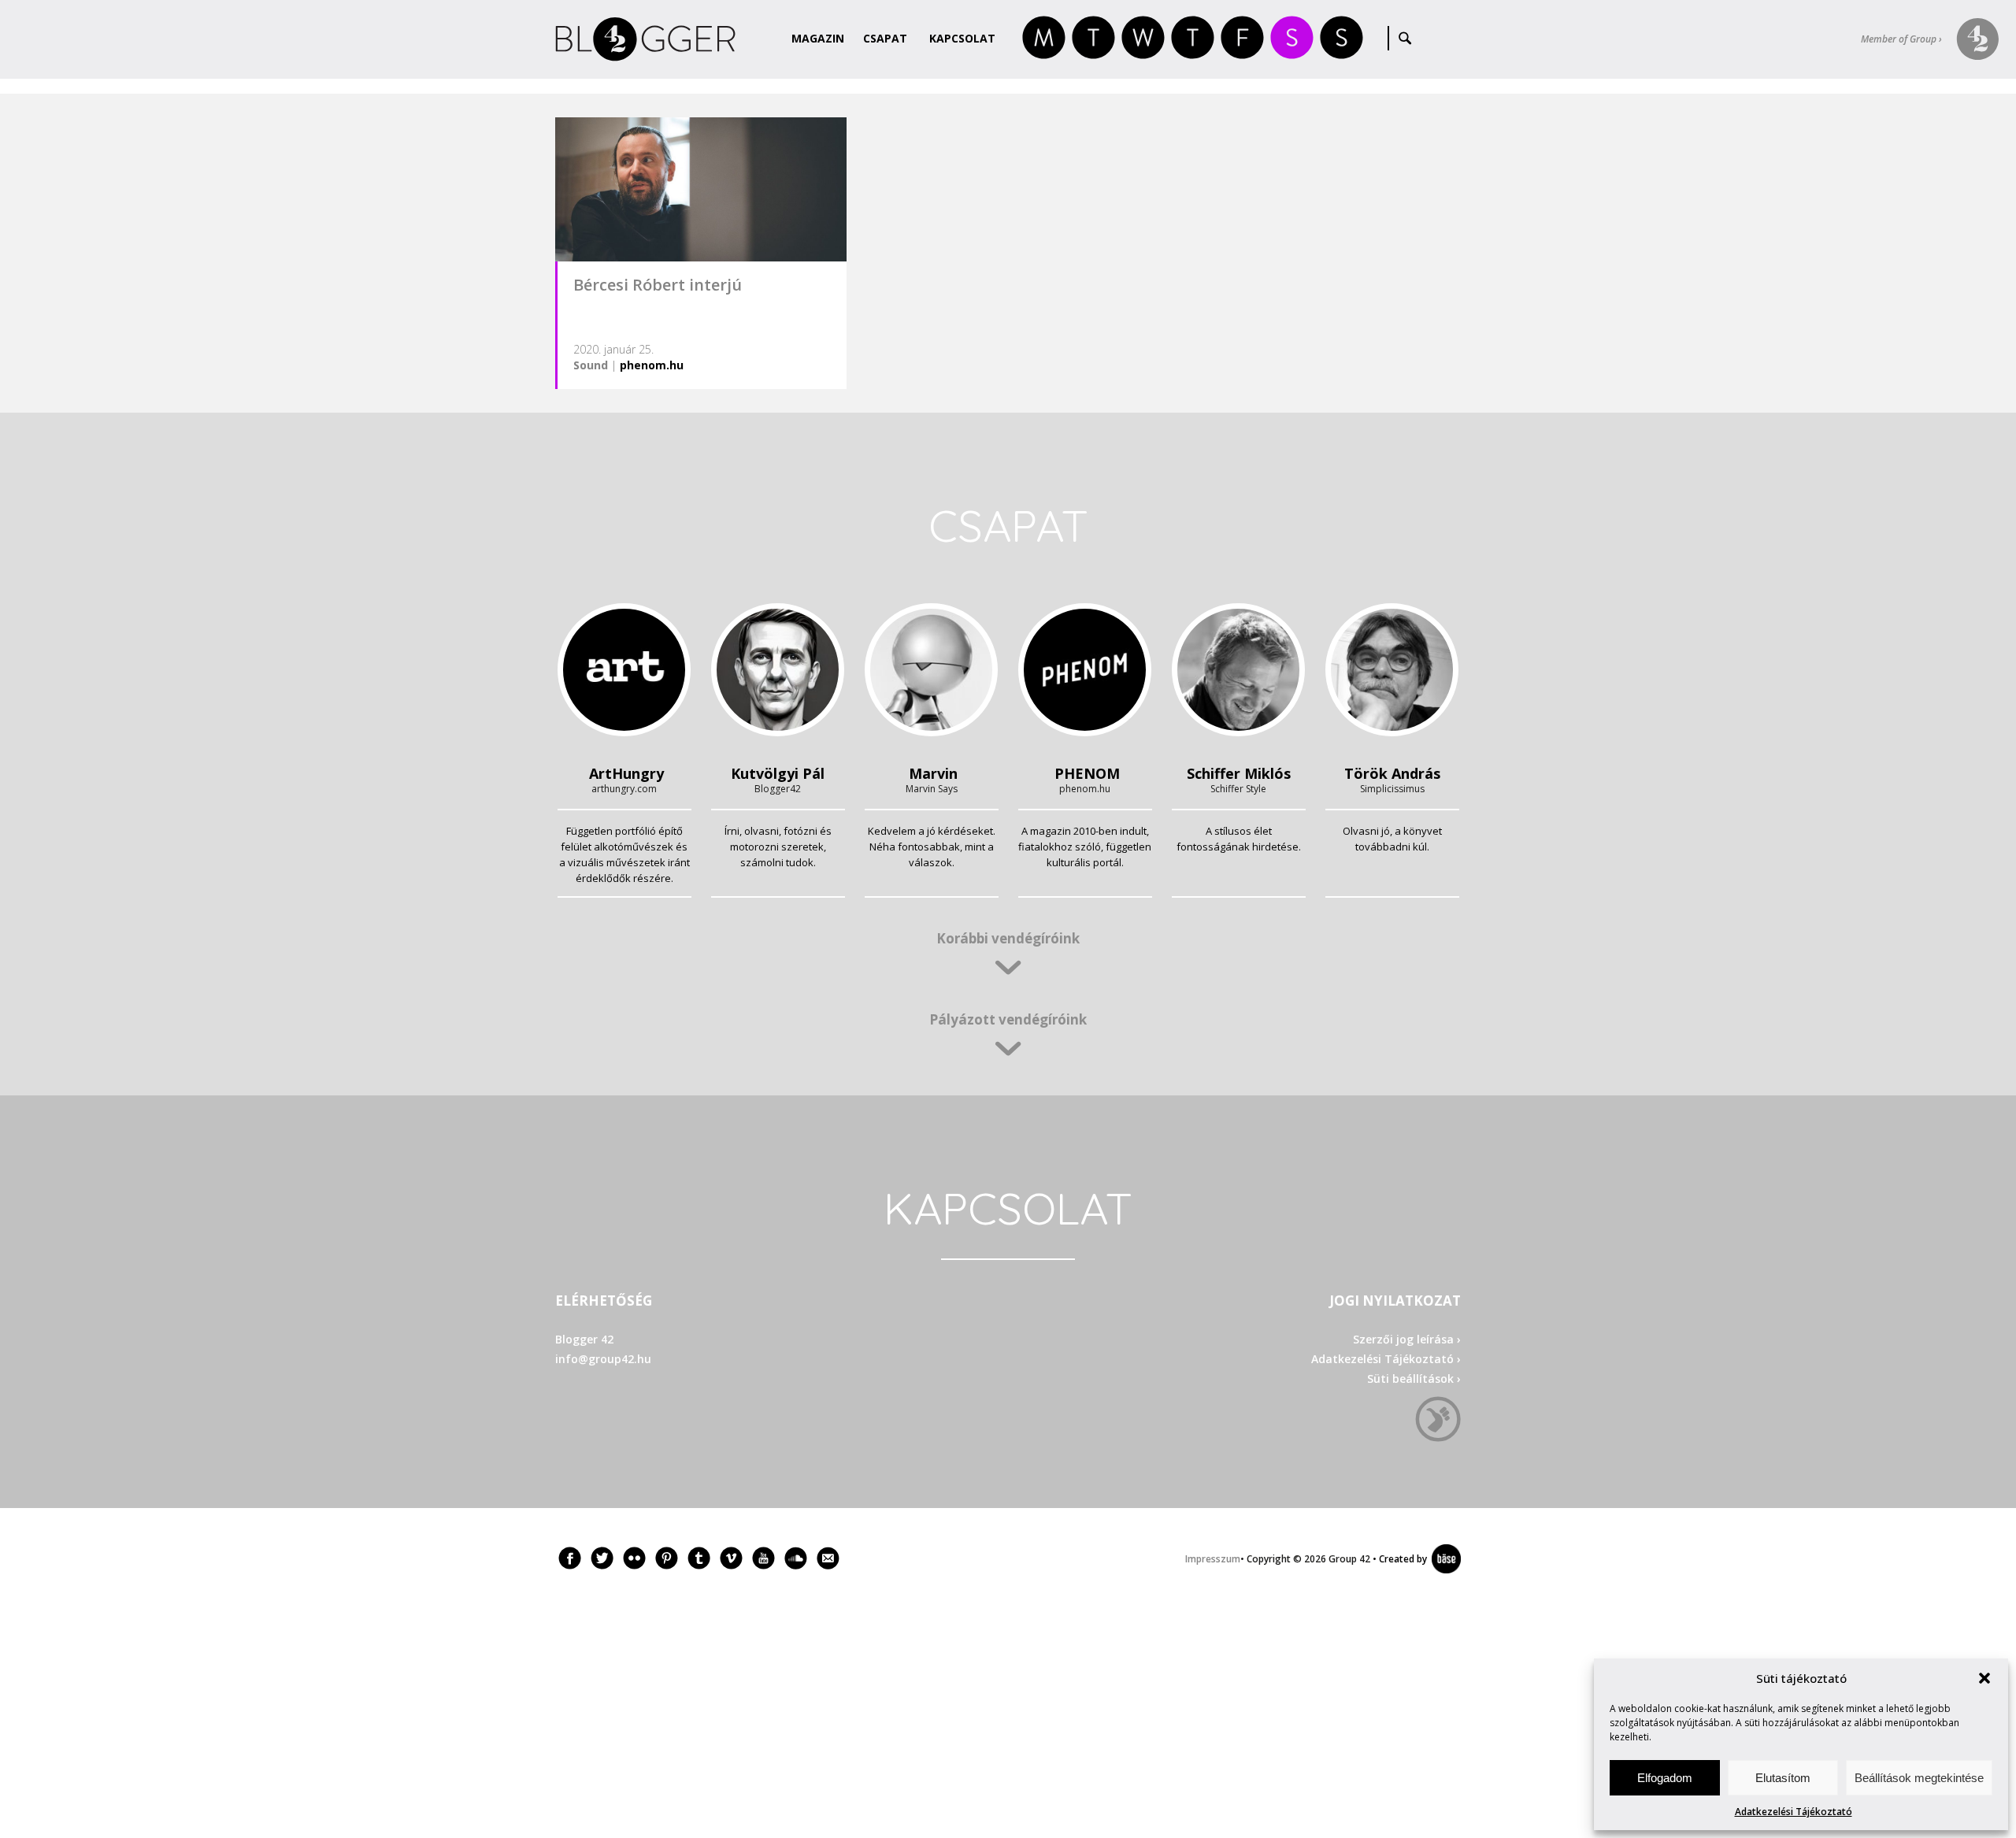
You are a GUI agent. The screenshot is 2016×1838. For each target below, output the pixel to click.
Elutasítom (1783, 1778)
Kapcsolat (962, 38)
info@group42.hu (603, 1359)
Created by (1400, 1559)
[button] (1984, 1678)
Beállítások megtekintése (1919, 1778)
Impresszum (1213, 1559)
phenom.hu (652, 365)
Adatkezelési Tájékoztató (1794, 1812)
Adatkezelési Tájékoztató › (1386, 1359)
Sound (591, 365)
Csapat (885, 38)
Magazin (818, 38)
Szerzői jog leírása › (1407, 1339)
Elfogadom (1665, 1778)
